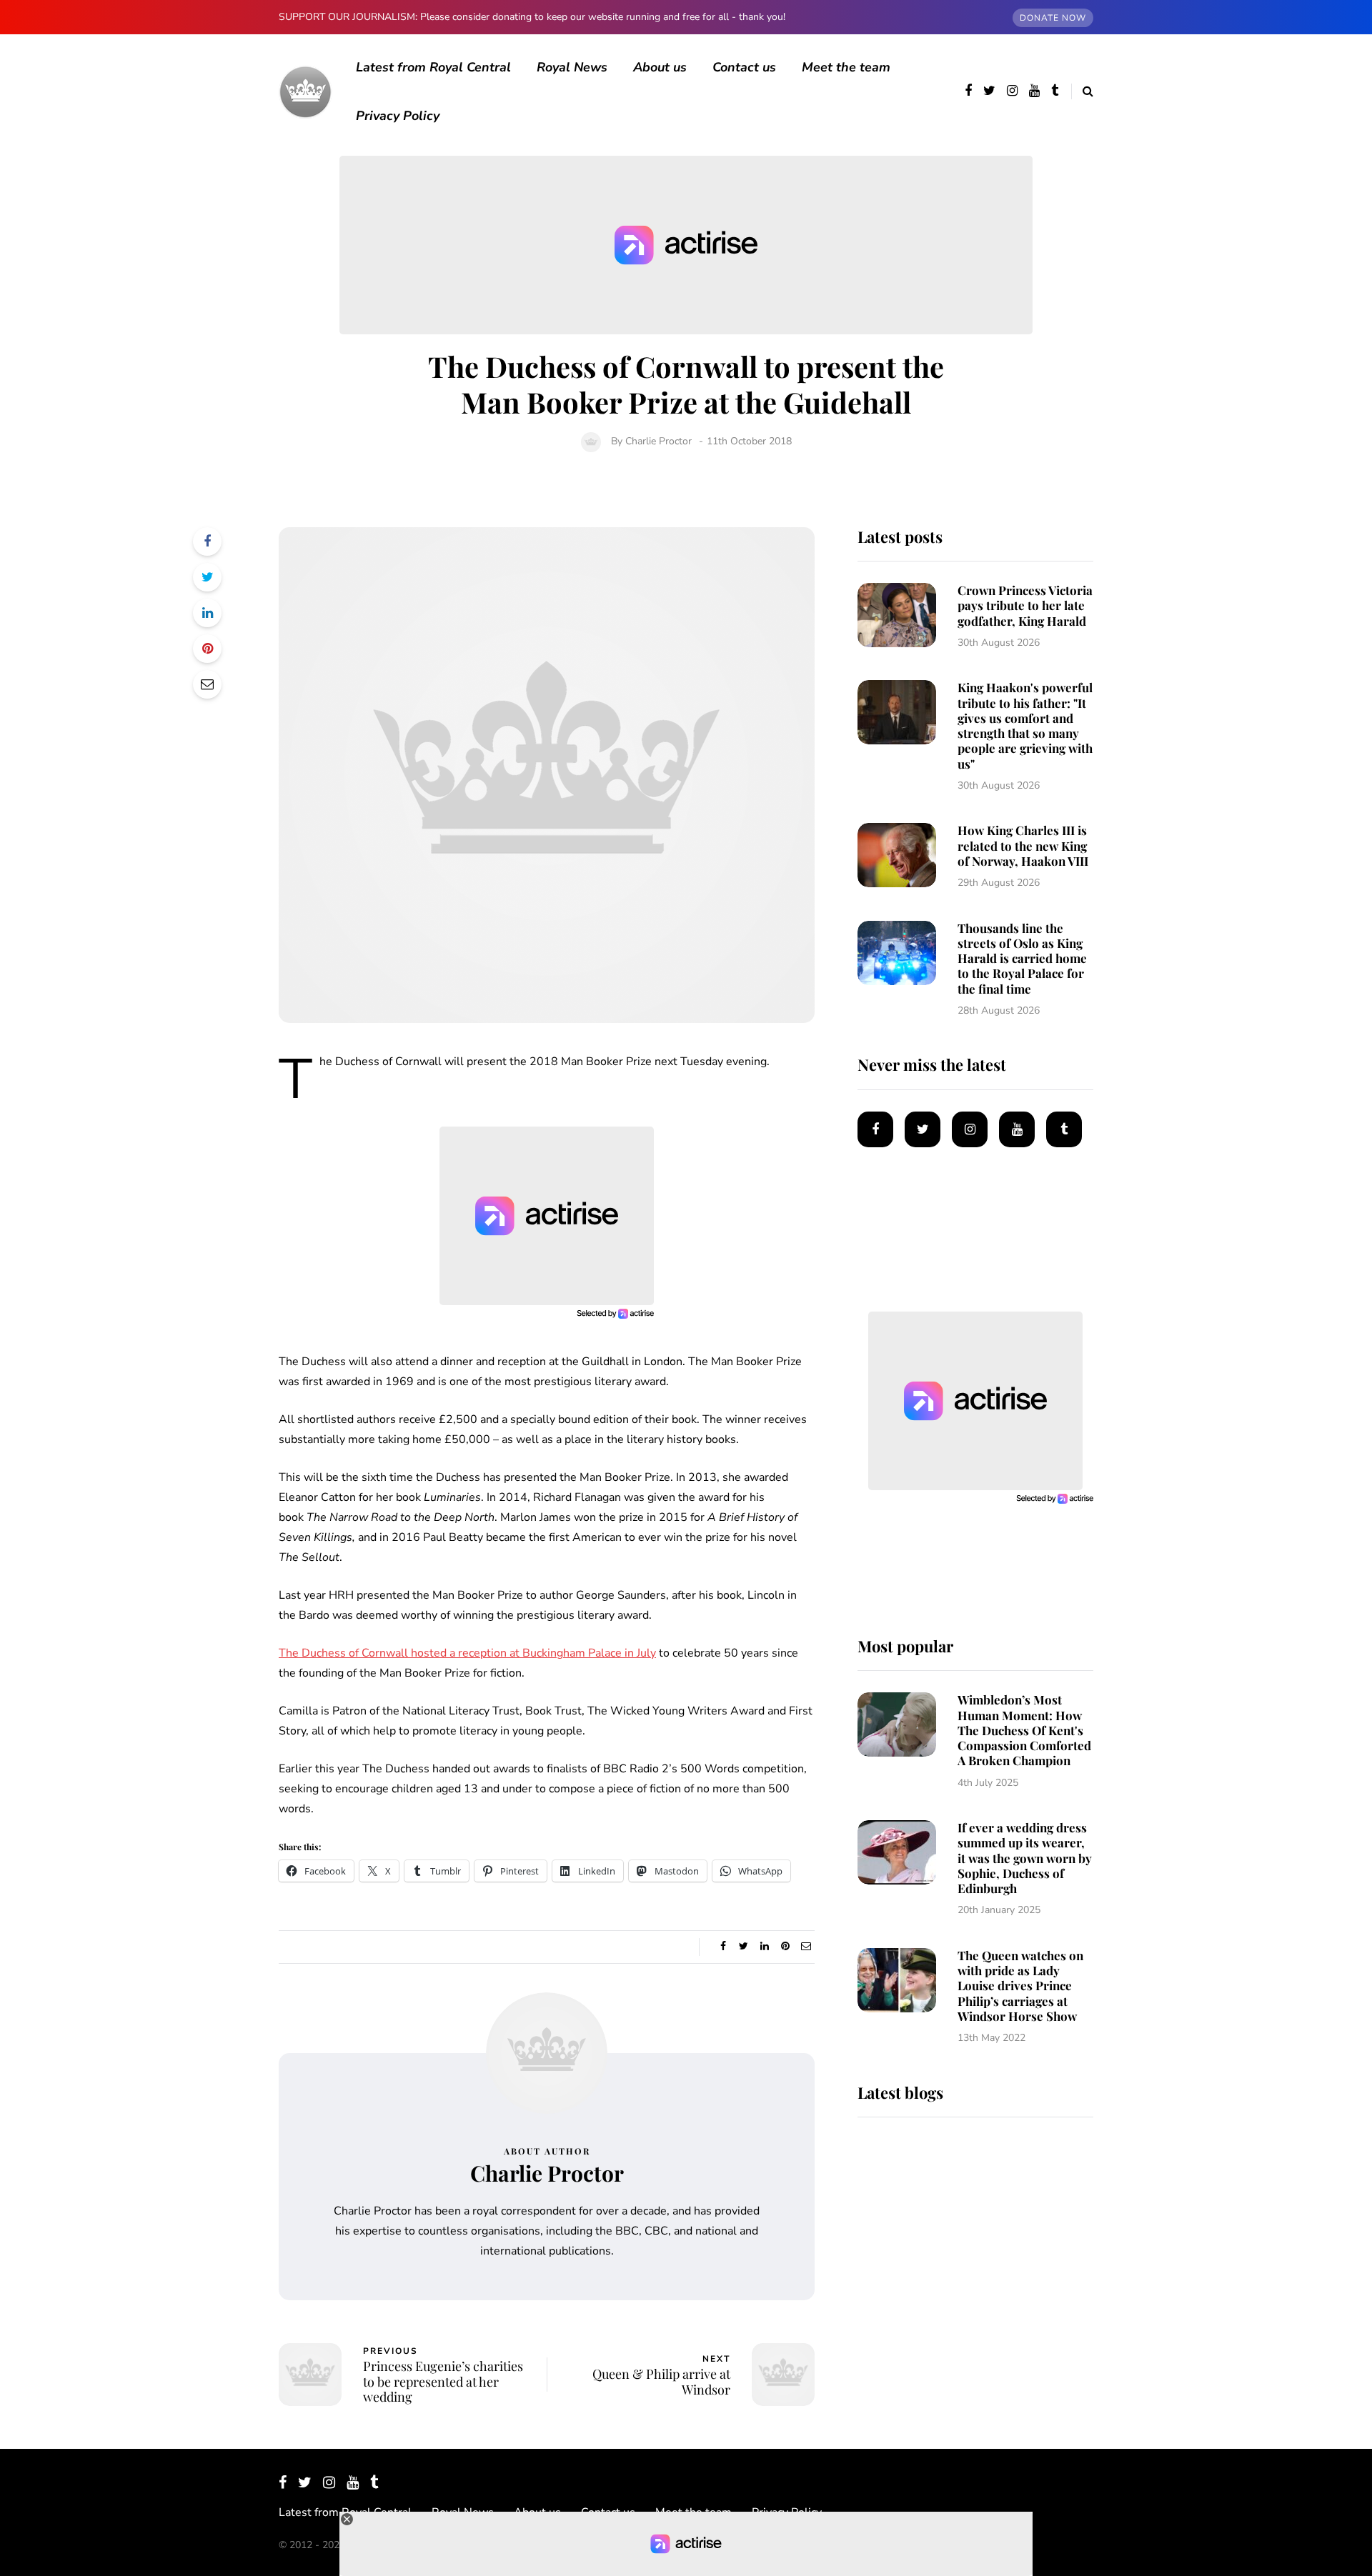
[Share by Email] (207, 684)
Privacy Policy (398, 116)
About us (660, 67)
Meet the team (846, 67)
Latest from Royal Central (433, 67)
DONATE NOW (1053, 18)
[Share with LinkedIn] (207, 613)
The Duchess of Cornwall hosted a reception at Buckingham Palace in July (467, 1653)
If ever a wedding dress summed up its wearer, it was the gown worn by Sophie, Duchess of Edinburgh (1025, 1858)
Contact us (744, 67)
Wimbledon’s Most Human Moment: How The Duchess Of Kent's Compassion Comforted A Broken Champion (1024, 1730)
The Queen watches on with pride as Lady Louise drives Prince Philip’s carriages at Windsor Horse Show (1020, 1986)
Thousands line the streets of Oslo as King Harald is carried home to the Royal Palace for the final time (1022, 958)
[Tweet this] (207, 577)
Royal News (572, 67)
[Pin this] (207, 649)
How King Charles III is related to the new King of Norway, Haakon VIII (1023, 845)
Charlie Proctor (658, 441)
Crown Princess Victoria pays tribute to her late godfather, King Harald (1025, 605)
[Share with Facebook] (207, 541)
